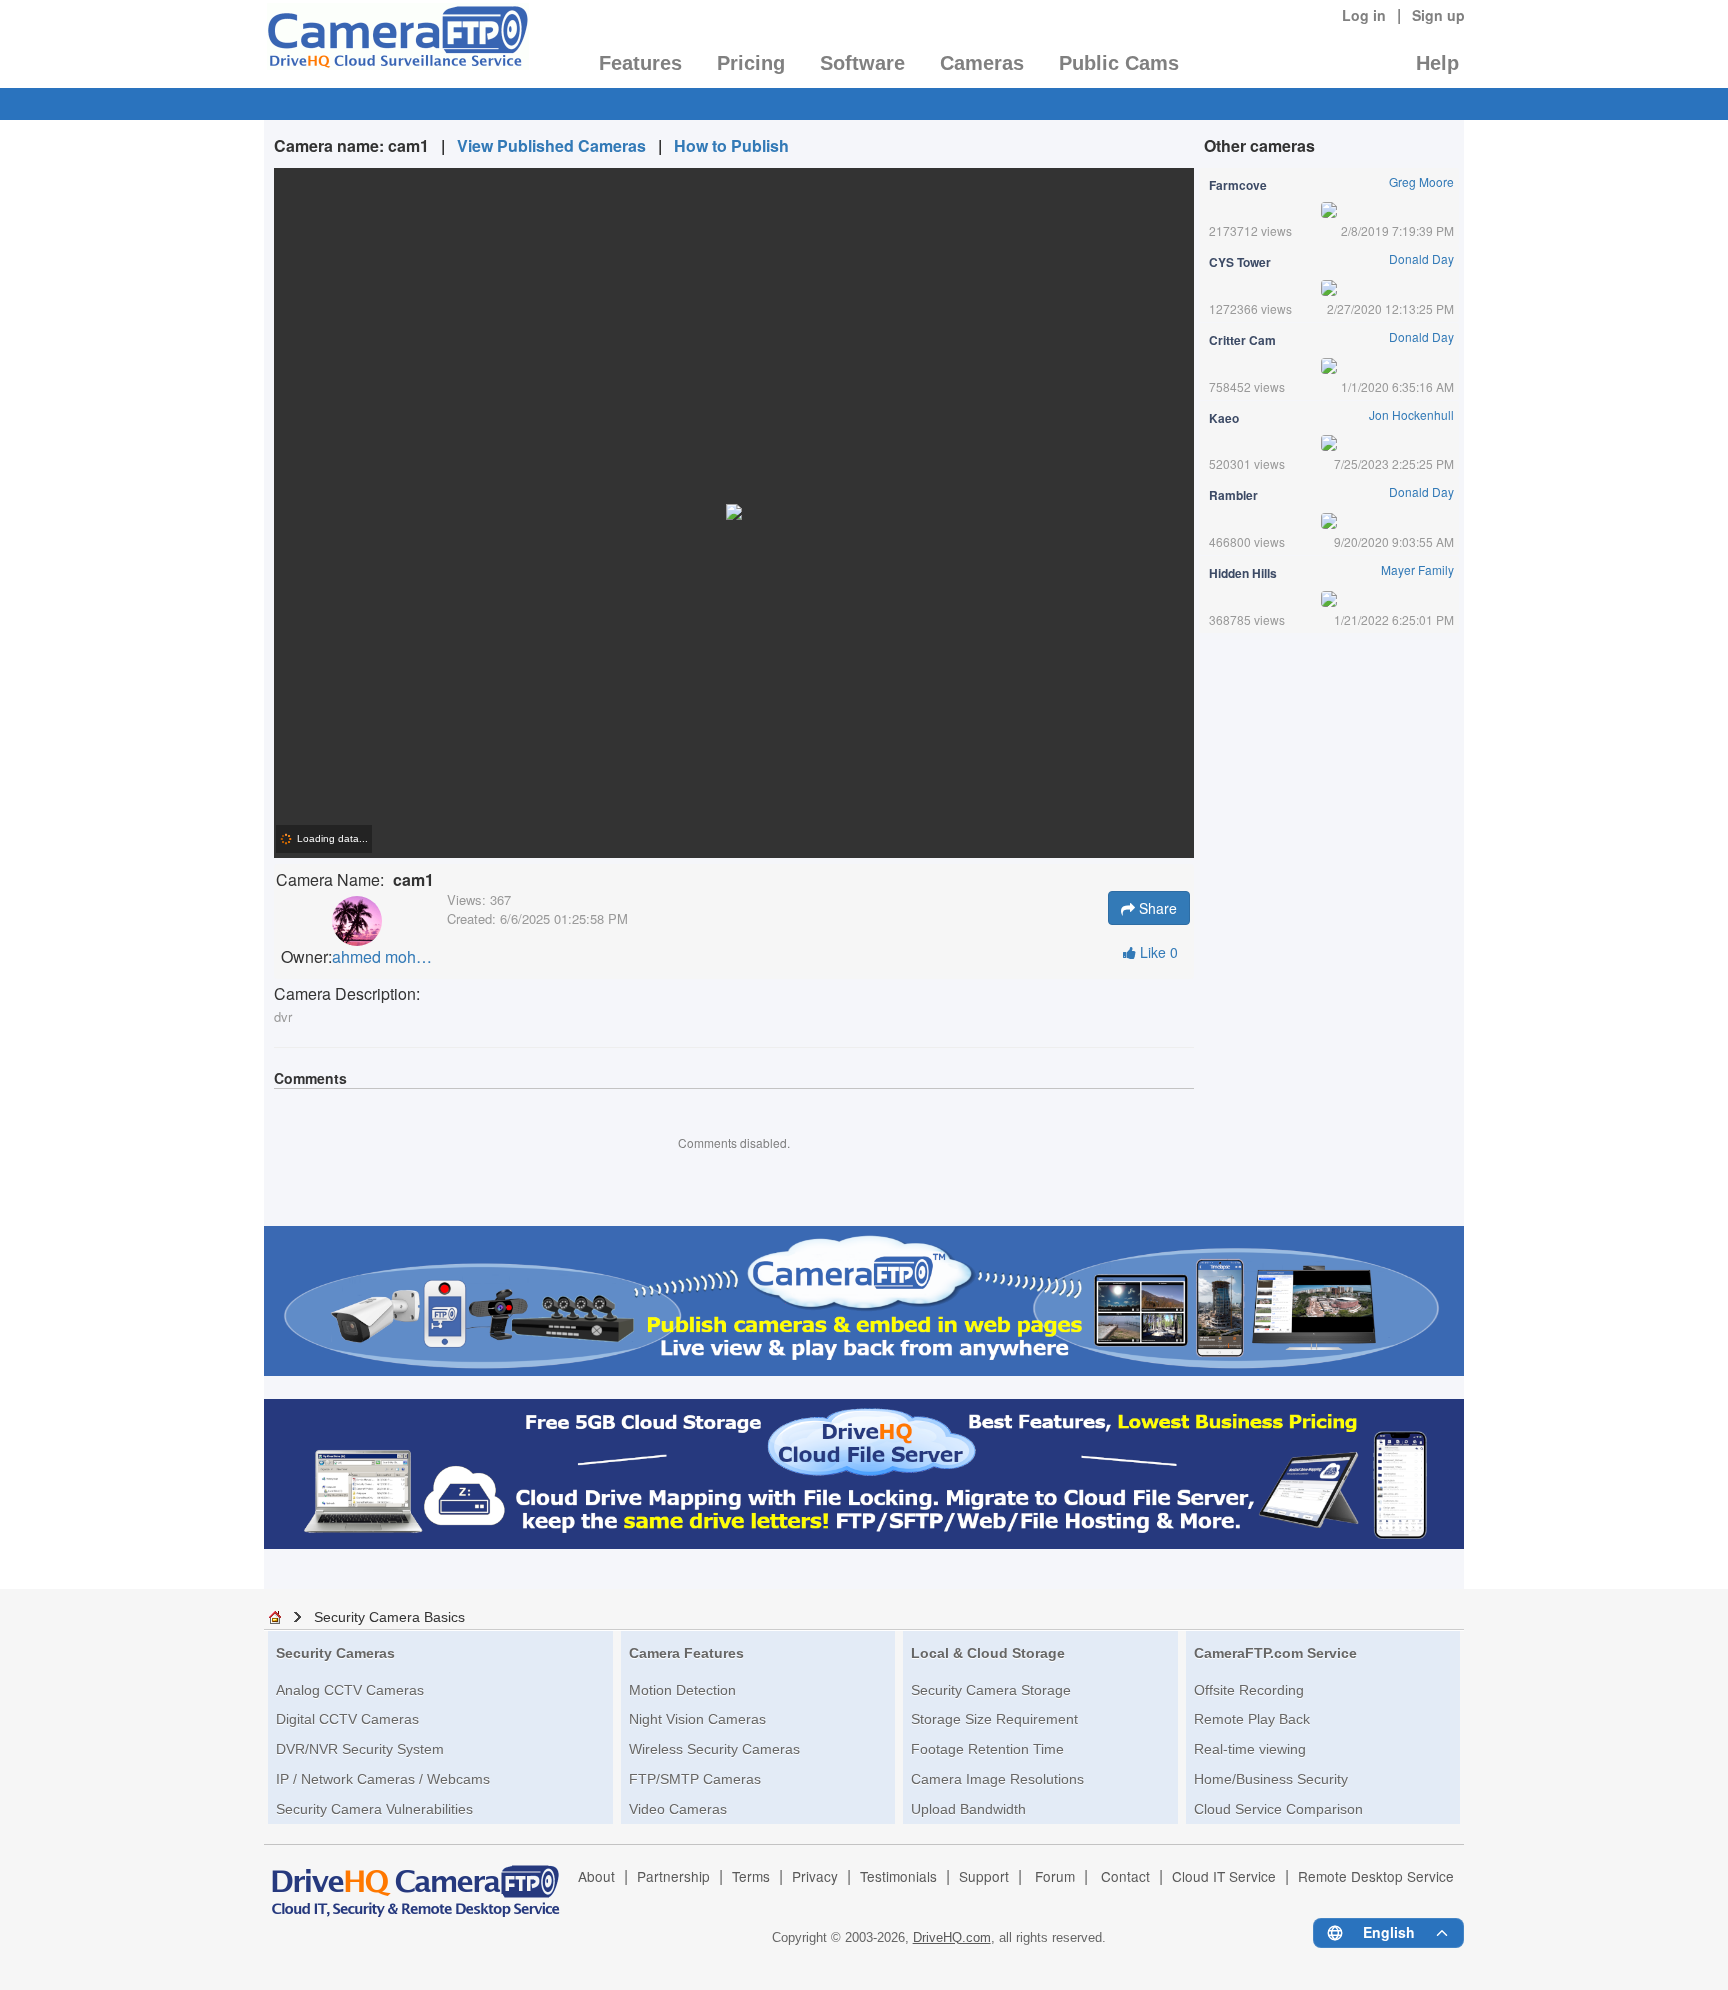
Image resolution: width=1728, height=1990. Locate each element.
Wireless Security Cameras (714, 1749)
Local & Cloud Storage (988, 1653)
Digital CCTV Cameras (347, 1719)
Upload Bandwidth (968, 1809)
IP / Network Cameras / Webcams (383, 1779)
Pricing (751, 63)
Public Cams (1119, 63)
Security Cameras (335, 1653)
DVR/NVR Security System (360, 1749)
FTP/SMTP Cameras (695, 1779)
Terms (751, 1876)
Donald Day (1421, 258)
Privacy (815, 1876)
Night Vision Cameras (697, 1719)
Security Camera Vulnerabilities (374, 1809)
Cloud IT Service (1224, 1876)
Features (640, 63)
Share (1156, 908)
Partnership (673, 1876)
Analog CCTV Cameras (350, 1690)
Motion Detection (682, 1690)
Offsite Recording (1249, 1690)
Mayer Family (1417, 569)
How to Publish (731, 145)
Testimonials (898, 1876)
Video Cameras (678, 1809)
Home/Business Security (1271, 1779)
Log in (1364, 15)
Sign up (1438, 15)
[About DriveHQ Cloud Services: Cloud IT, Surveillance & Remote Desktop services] (416, 1882)
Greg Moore (1421, 181)
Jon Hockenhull (1411, 414)
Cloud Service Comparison (1278, 1809)
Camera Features (686, 1653)
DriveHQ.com (952, 1937)
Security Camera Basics (389, 1617)
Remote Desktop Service (1376, 1876)
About (596, 1876)
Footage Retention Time (987, 1749)
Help (1437, 63)
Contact (1125, 1876)
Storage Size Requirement (994, 1719)
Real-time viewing (1250, 1749)
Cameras (982, 63)
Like (1157, 952)
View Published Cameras (551, 145)
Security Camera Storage (991, 1690)
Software (862, 63)
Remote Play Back (1252, 1719)
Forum (1055, 1876)
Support (984, 1876)
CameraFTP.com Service (1275, 1653)
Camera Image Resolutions (997, 1779)
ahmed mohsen (382, 957)
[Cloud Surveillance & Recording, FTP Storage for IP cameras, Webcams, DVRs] (396, 43)
